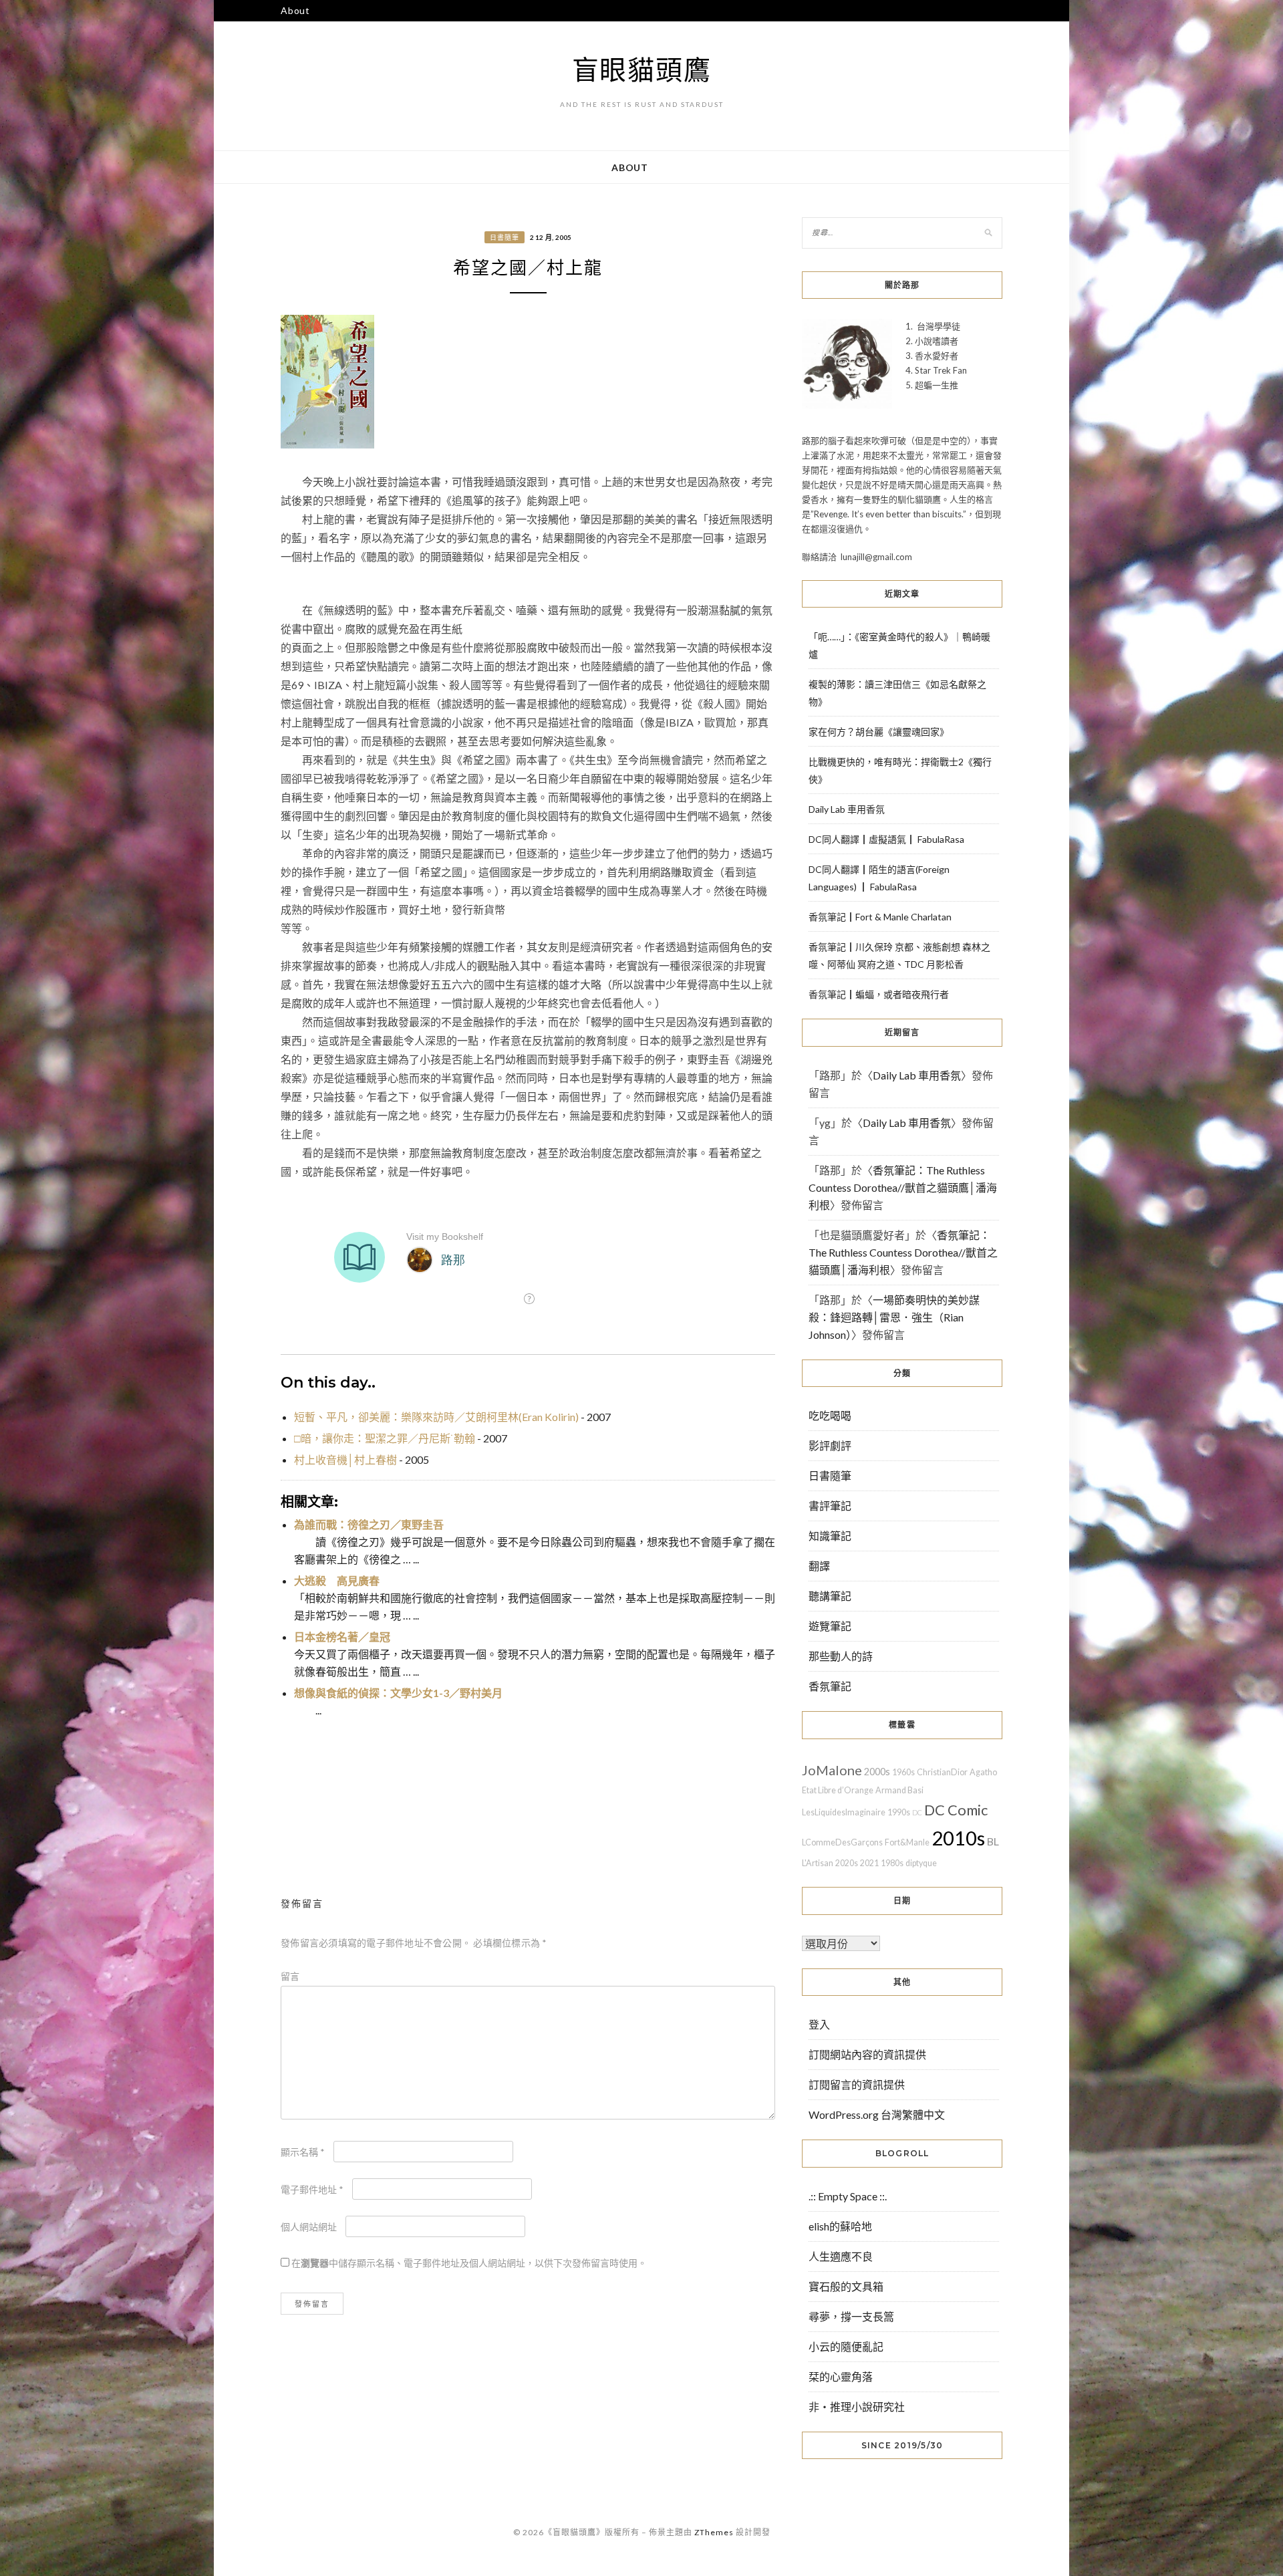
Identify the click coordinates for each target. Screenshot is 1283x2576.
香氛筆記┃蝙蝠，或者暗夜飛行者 (879, 994)
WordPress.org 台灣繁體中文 (877, 2114)
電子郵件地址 (312, 2189)
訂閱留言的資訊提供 (857, 2084)
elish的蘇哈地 (840, 2226)
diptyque (921, 1863)
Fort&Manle (907, 1842)
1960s (903, 1772)
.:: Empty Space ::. (848, 2196)
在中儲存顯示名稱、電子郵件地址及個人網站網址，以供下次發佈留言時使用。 (469, 2263)
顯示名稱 (303, 2152)
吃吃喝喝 (830, 1415)
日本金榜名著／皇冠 (342, 1637)
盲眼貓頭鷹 (642, 70)
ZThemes (714, 2532)
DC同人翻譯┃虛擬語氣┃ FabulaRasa (886, 839)
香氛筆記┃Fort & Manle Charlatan (880, 917)
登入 (819, 2024)
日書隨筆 (505, 237)
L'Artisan (818, 1863)
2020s (847, 1863)
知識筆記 (830, 1536)
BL (993, 1841)
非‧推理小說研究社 (857, 2407)
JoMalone (832, 1770)
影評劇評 (830, 1445)
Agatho (983, 1772)
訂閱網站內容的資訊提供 (867, 2054)
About (295, 10)
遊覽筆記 (830, 1626)
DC (917, 1812)
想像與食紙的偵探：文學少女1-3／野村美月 (398, 1693)
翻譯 (819, 1566)
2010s (958, 1838)
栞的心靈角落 (841, 2376)
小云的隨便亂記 (846, 2346)
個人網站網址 (309, 2227)
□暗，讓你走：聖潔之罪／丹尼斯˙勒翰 (385, 1438)
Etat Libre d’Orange (838, 1790)
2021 (869, 1863)
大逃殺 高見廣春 (337, 1580)
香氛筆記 (830, 1686)
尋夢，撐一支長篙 (851, 2316)
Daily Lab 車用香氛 (847, 809)
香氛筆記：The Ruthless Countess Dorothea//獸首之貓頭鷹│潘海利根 (903, 1187)
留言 (290, 1976)
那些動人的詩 (841, 1656)
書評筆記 (830, 1506)
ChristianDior (942, 1772)
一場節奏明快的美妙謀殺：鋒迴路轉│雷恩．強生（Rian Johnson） (894, 1317)
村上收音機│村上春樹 (345, 1459)
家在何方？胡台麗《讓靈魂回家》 (879, 732)
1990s (899, 1812)
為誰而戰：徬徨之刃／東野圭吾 (369, 1524)
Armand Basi (899, 1790)
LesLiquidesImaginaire (844, 1812)
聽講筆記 (830, 1596)
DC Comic (956, 1810)
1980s (892, 1863)
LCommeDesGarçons (842, 1842)
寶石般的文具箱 (846, 2286)
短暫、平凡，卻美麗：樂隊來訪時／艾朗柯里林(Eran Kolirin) (436, 1417)
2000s (877, 1772)
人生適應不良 (841, 2256)
